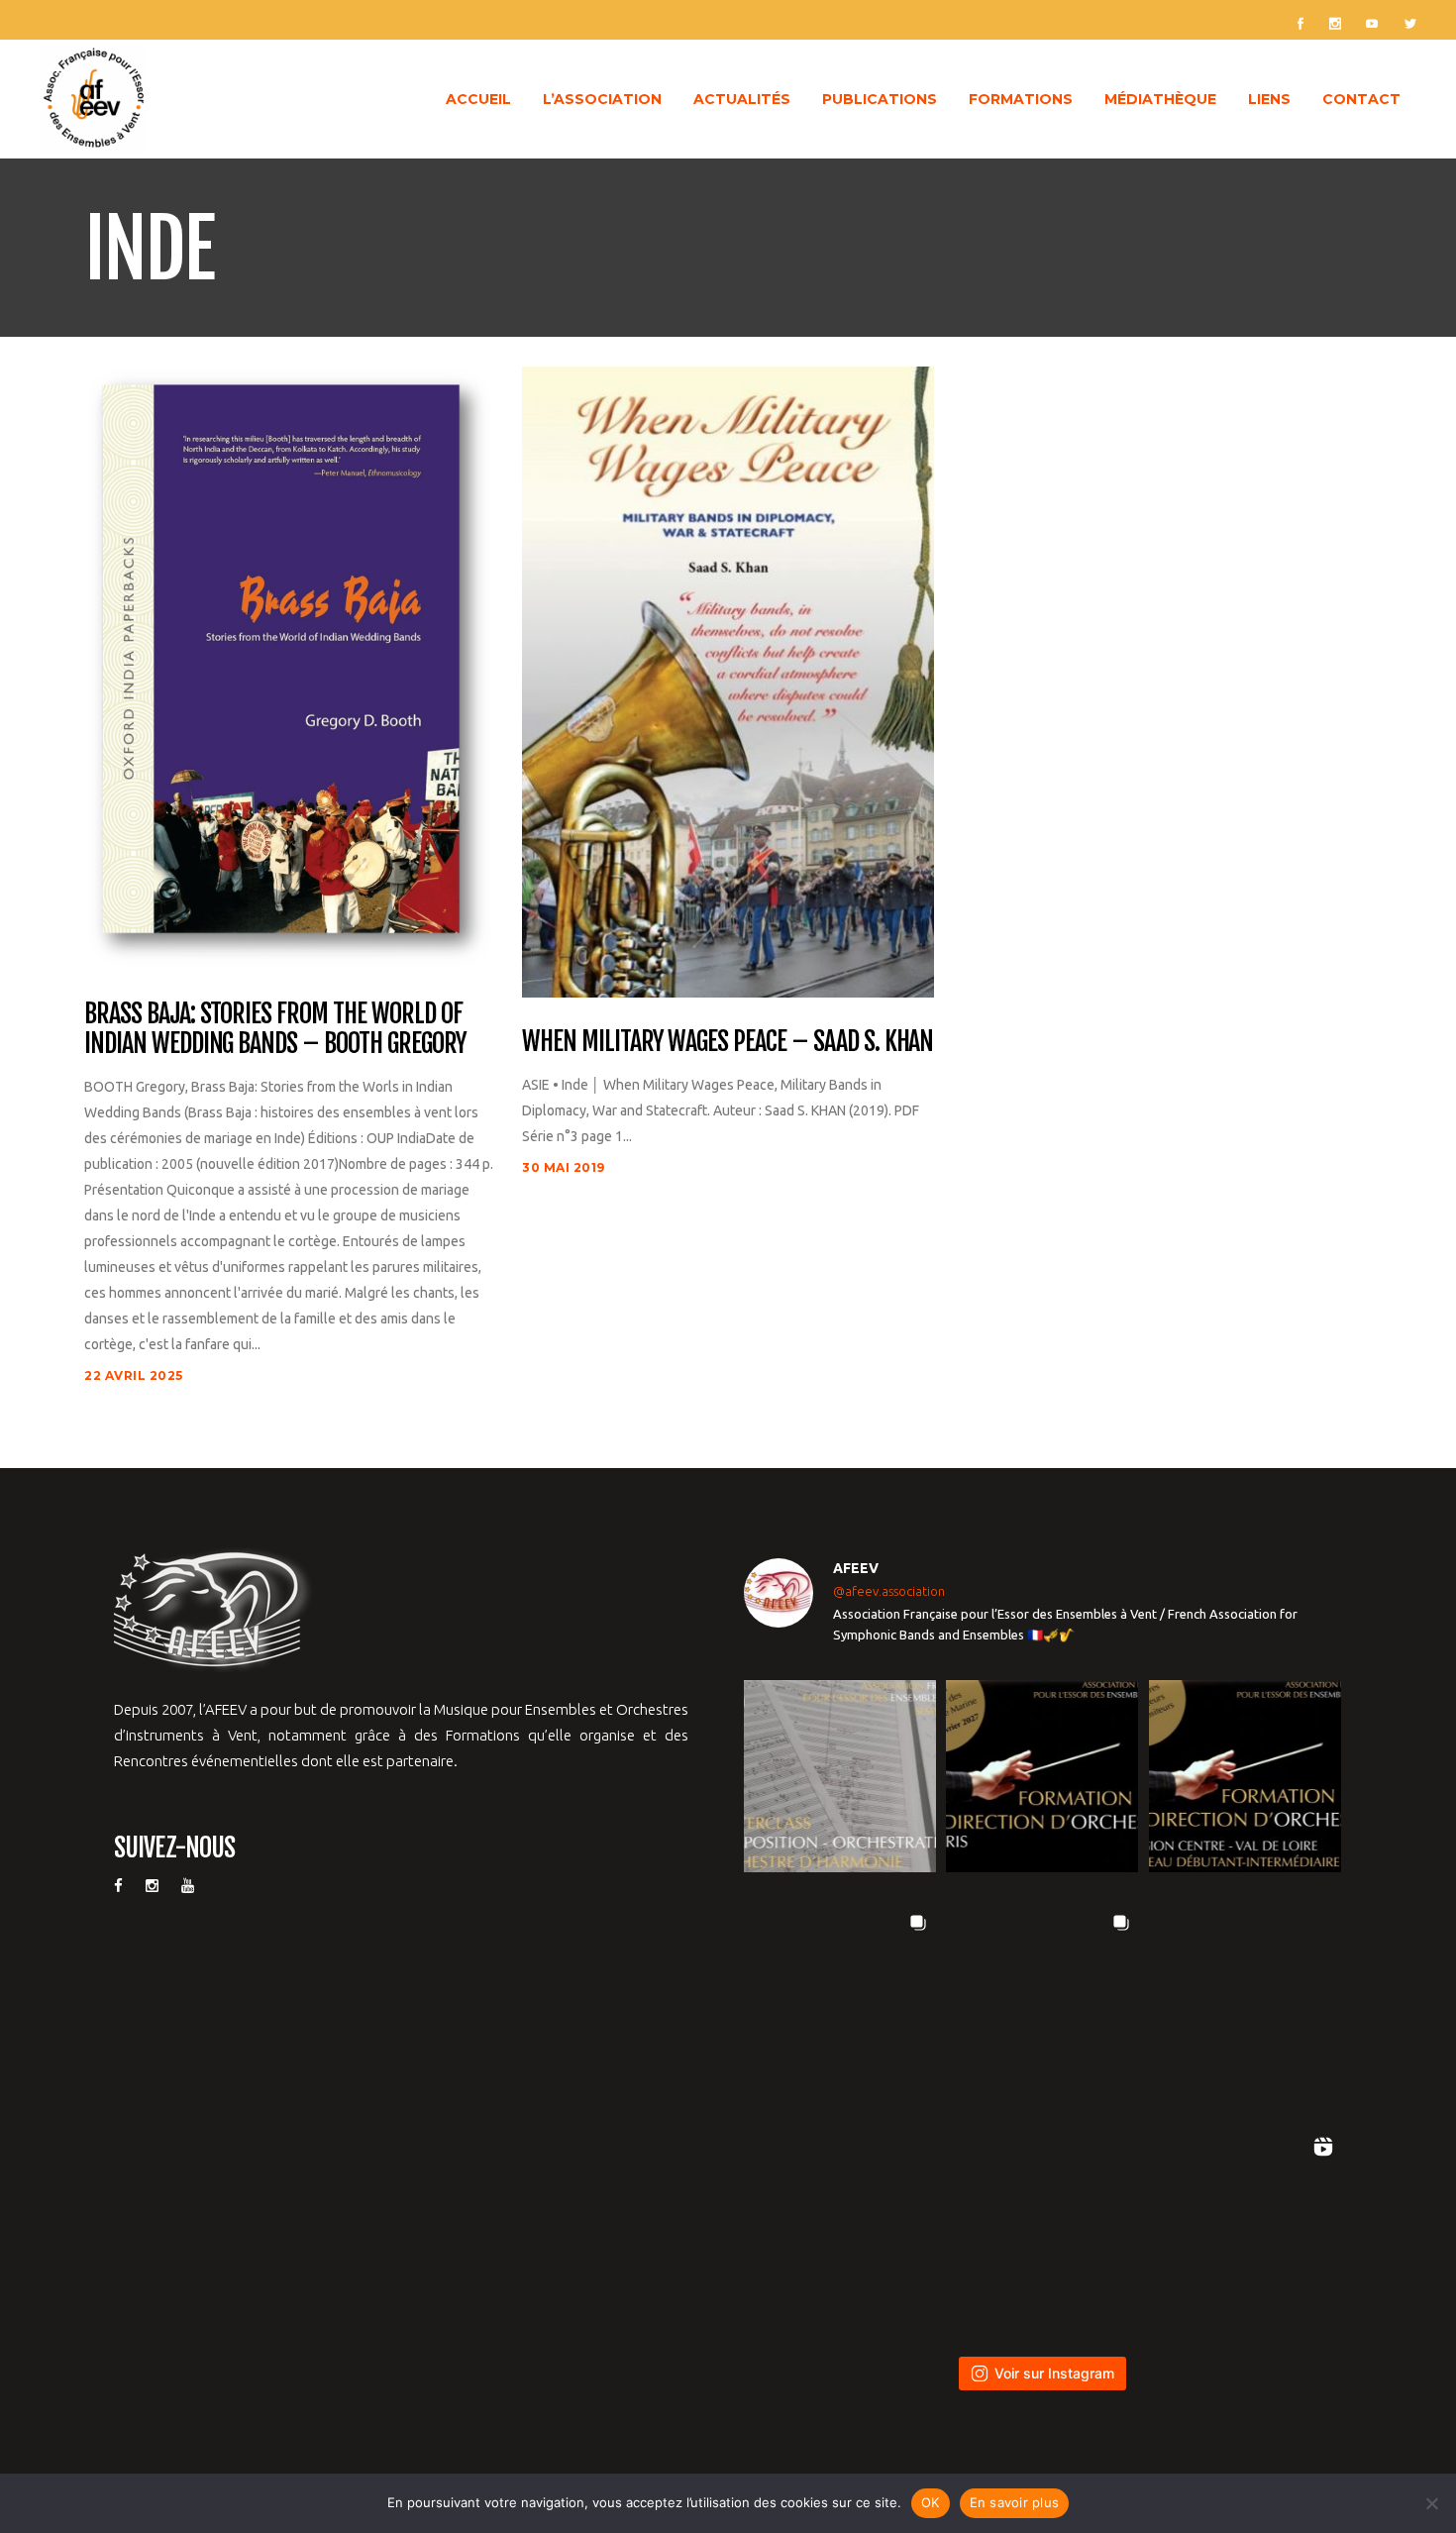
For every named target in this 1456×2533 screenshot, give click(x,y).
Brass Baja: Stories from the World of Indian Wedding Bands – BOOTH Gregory (275, 1029)
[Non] (1431, 2503)
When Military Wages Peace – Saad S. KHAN (728, 1042)
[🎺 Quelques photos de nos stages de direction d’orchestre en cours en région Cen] (840, 2001)
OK (931, 2502)
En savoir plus (1015, 2502)
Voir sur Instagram (1054, 2373)
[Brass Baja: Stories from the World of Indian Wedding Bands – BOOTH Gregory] (290, 666)
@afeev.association (889, 1591)
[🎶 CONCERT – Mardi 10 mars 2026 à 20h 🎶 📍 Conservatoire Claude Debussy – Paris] (1042, 2225)
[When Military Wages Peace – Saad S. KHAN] (728, 680)
